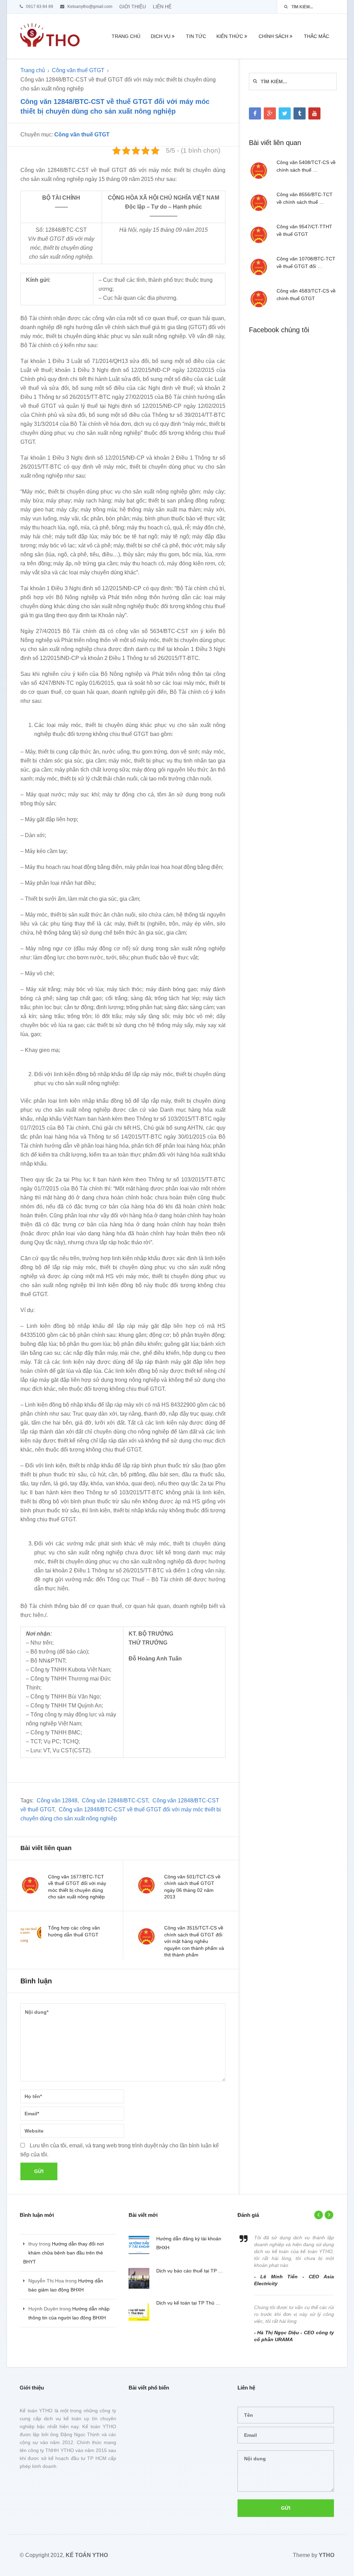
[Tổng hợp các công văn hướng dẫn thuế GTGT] (31, 1936)
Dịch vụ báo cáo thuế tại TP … (190, 2271)
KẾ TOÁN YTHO (87, 2555)
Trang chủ (126, 36)
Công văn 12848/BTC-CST (115, 1801)
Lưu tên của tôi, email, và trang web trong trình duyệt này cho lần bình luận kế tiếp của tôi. (120, 2150)
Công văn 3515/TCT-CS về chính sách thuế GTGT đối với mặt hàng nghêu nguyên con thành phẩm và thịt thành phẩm (194, 1941)
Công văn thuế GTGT (78, 70)
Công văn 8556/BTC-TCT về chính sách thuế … (305, 198)
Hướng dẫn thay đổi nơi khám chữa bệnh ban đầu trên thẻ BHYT (63, 2253)
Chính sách (273, 36)
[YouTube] (314, 113)
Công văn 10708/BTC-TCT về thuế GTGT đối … (306, 262)
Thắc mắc (316, 36)
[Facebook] (255, 113)
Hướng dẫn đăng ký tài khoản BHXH (189, 2243)
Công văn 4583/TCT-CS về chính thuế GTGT (306, 295)
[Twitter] (285, 113)
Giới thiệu (133, 7)
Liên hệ (162, 7)
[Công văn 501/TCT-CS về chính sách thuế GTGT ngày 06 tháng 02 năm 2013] (147, 1885)
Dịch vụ (161, 36)
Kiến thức (230, 36)
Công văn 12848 (57, 1801)
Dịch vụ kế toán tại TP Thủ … (188, 2303)
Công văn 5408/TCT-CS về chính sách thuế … (306, 166)
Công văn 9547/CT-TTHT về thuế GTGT (304, 230)
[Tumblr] (300, 113)
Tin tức (196, 36)
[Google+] (270, 113)
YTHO (327, 2555)
